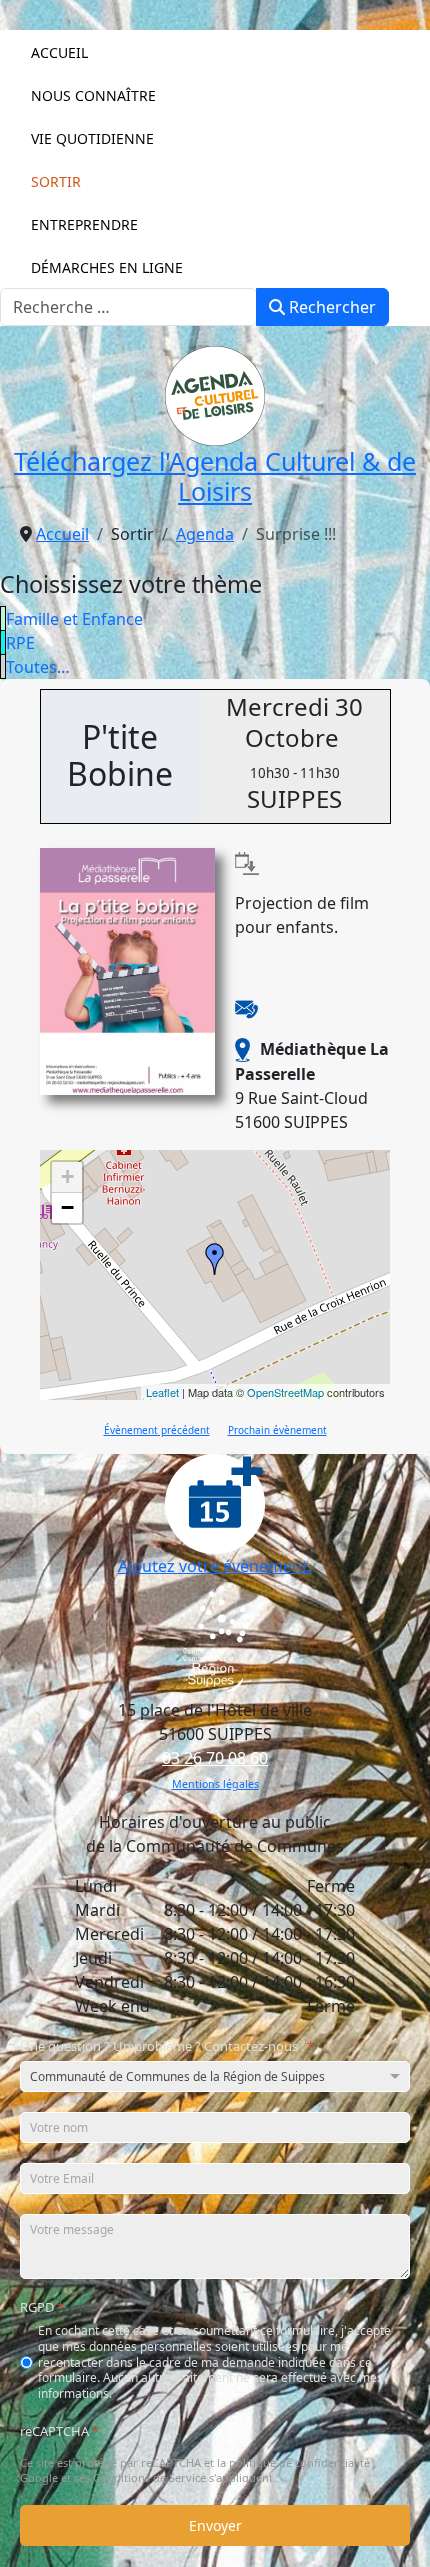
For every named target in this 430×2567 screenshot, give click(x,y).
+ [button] (67, 1176)
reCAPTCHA (59, 2432)
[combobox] (128, 307)
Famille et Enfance (74, 619)
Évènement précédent (157, 1430)
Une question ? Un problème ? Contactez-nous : (167, 2046)
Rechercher (330, 307)
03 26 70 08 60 (215, 1758)
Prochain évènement (277, 1430)
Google (39, 2478)
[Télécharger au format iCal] (247, 862)
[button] (215, 94)
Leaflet (162, 1392)
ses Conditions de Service (140, 2478)
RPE (20, 643)
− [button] (67, 1207)
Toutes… (38, 667)
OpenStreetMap (285, 1392)
